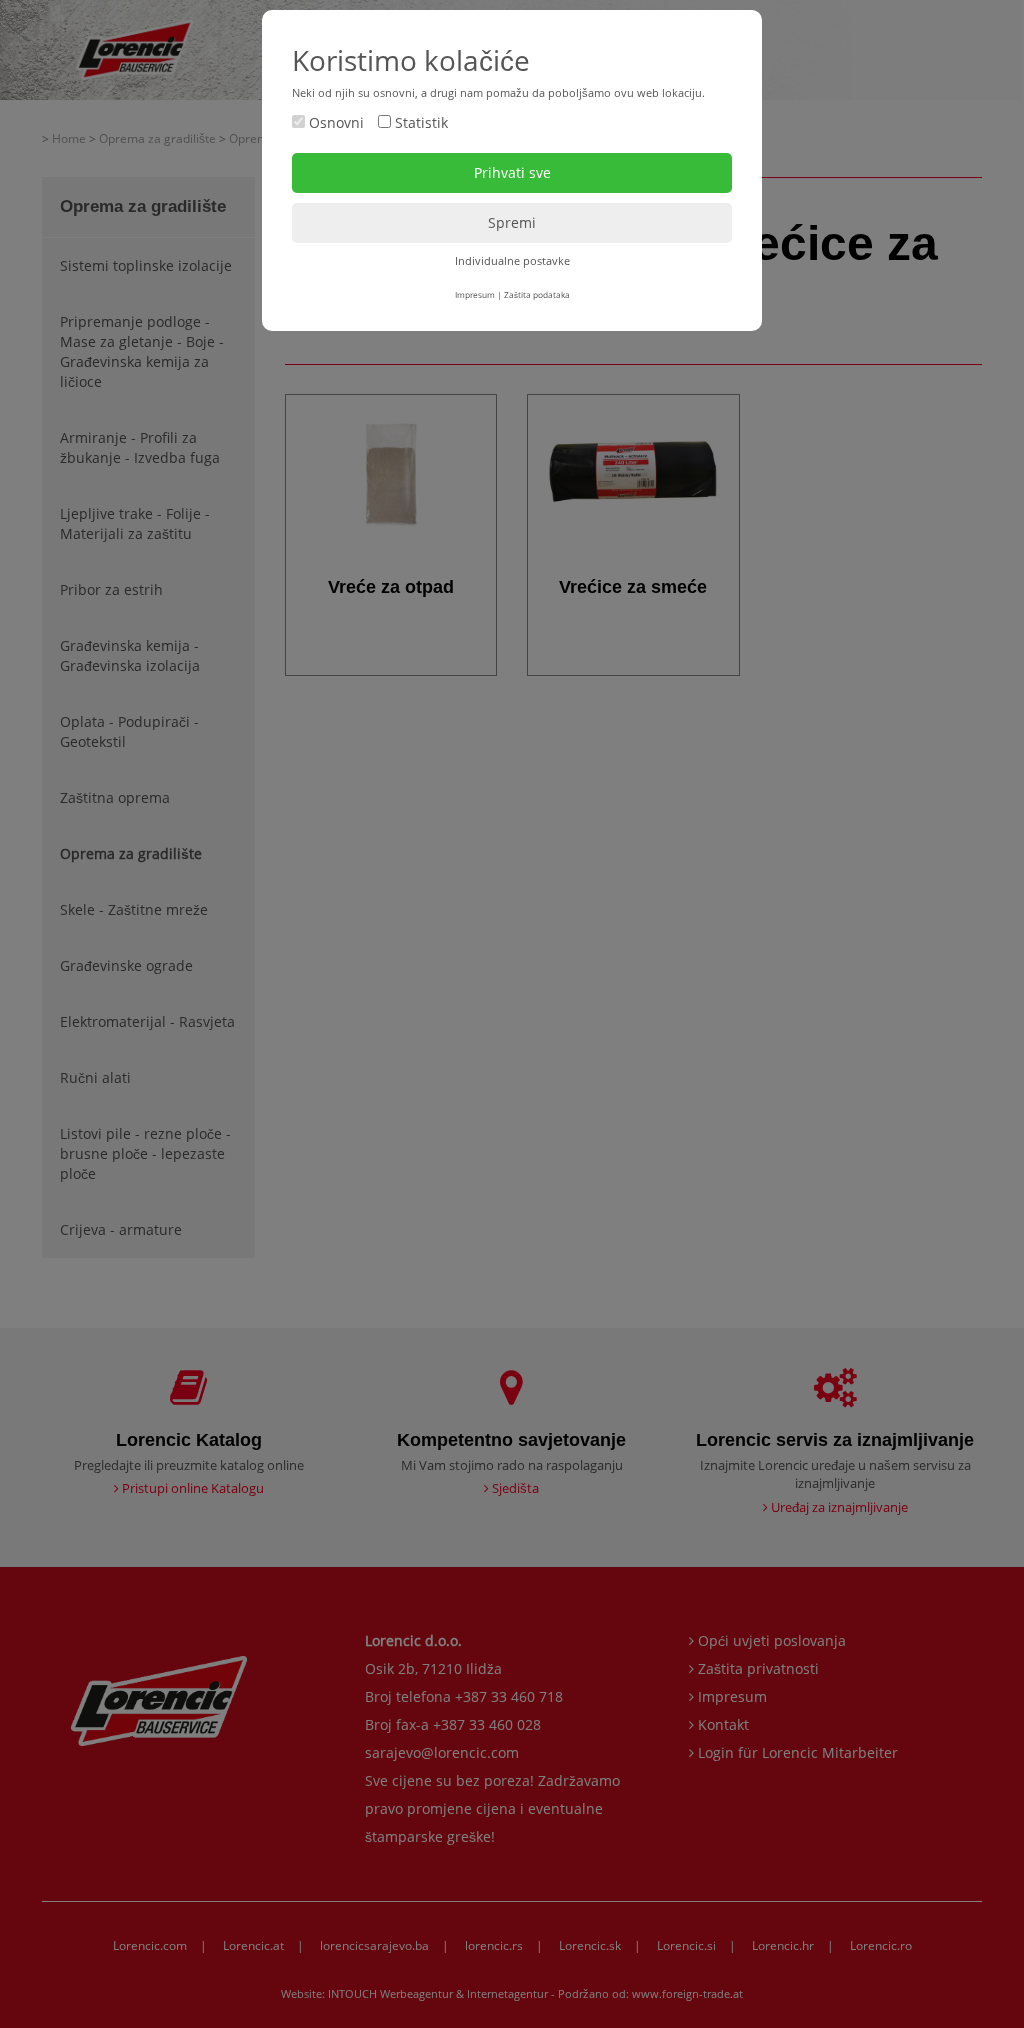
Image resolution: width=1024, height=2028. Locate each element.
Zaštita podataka (537, 294)
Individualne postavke (512, 260)
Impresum (475, 294)
